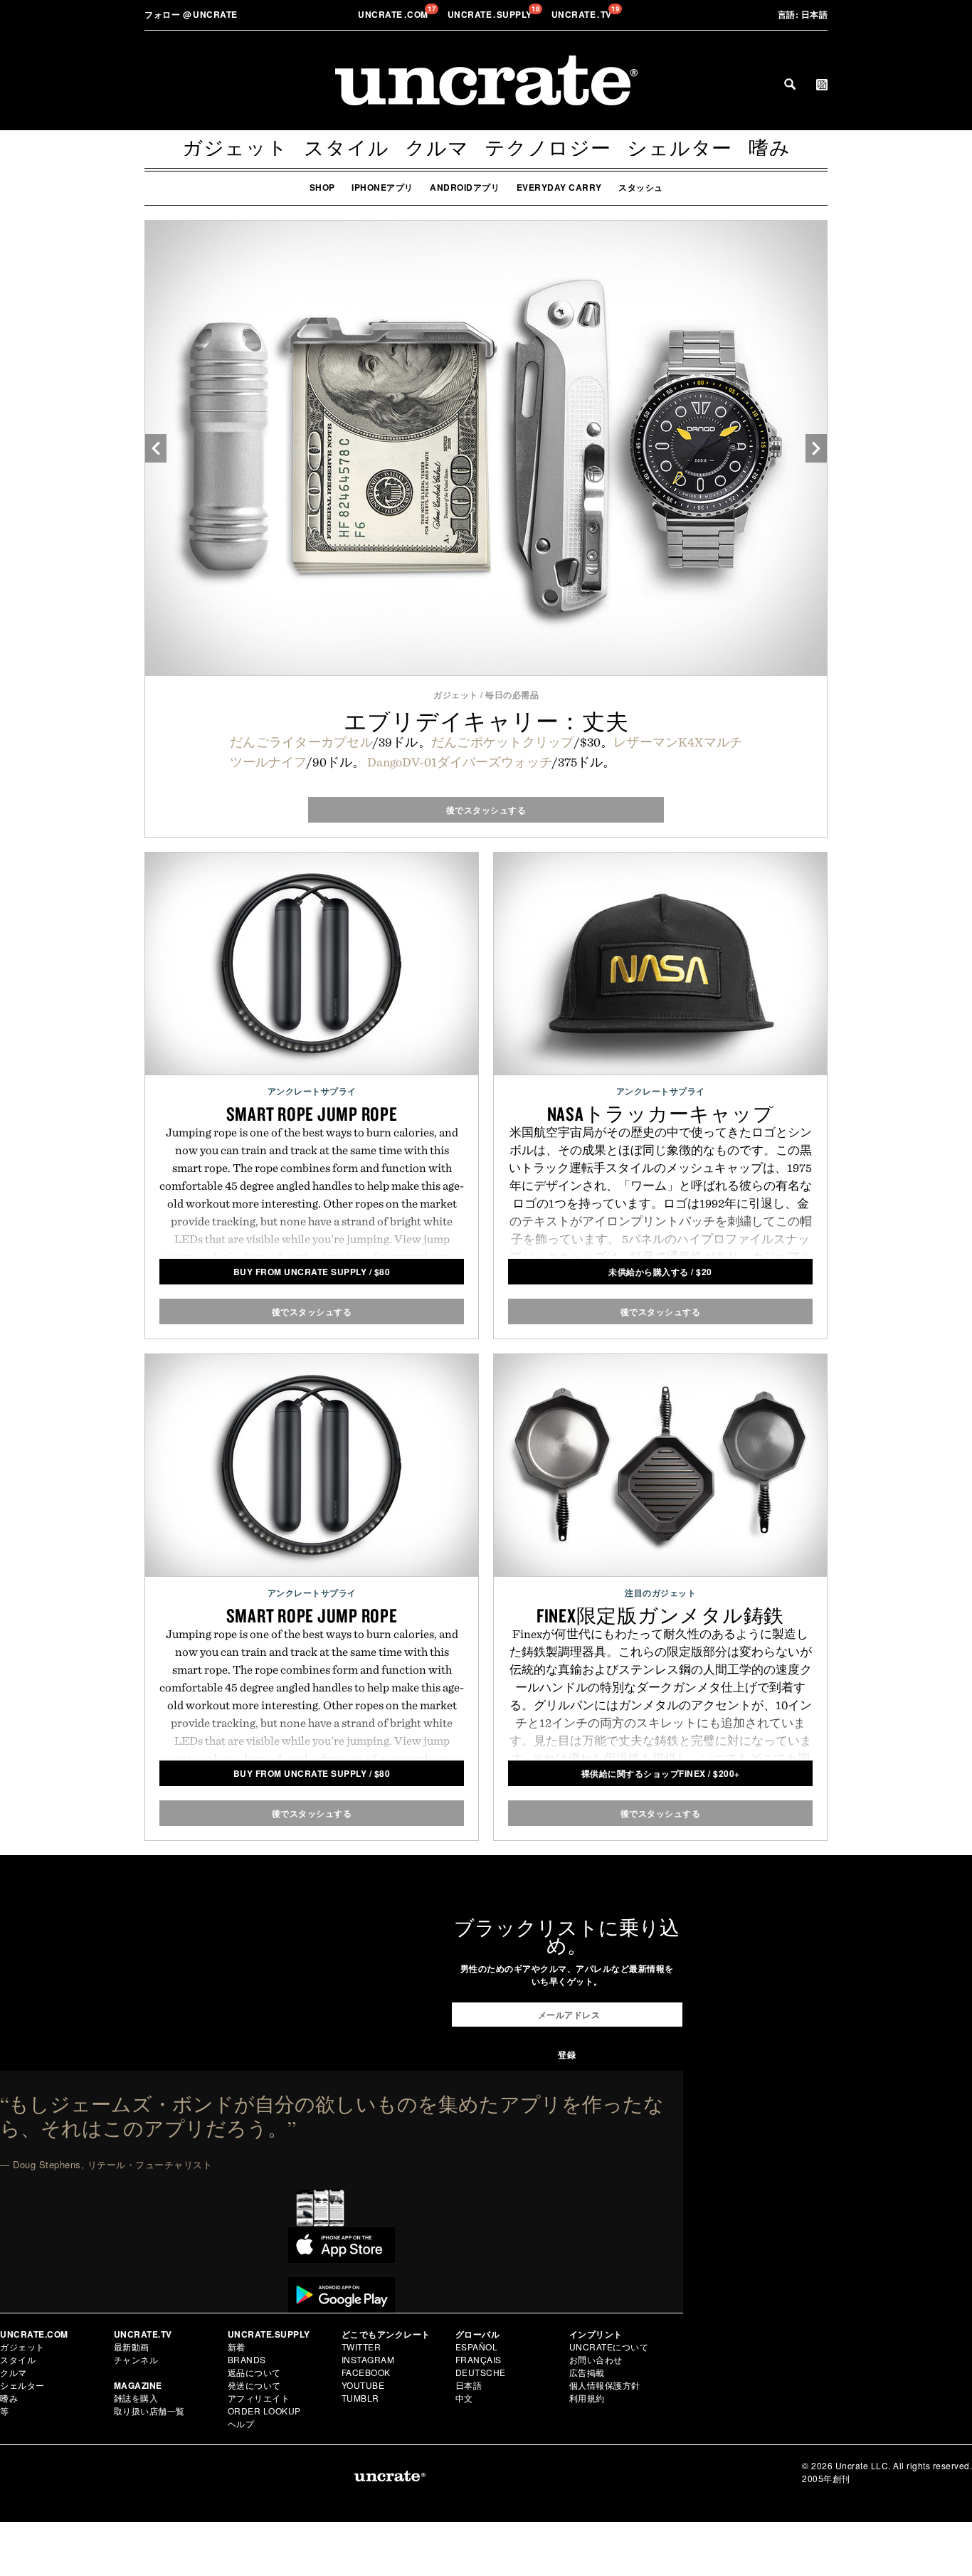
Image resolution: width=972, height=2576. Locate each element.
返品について (254, 2372)
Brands (247, 2359)
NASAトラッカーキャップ (661, 1114)
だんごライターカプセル (301, 742)
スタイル (346, 148)
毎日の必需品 (512, 695)
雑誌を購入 (136, 2398)
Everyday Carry (559, 187)
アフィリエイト (259, 2398)
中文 (464, 2398)
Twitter (361, 2347)
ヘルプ (241, 2423)
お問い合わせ (596, 2359)
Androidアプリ (465, 187)
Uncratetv (583, 14)
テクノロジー (548, 148)
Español (477, 2347)
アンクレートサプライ (312, 1091)
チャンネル (136, 2359)
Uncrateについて (609, 2347)
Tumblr (360, 2398)
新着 (237, 2347)
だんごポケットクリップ (503, 742)
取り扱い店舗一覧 (149, 2411)
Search (790, 84)
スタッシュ (641, 187)
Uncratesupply (491, 14)
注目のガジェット (660, 1593)
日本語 (803, 14)
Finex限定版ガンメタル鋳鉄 (660, 1615)
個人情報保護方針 (605, 2385)
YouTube (363, 2385)
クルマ (437, 148)
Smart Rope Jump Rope (312, 1114)
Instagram (368, 2359)
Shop (322, 187)
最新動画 (132, 2347)
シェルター (680, 148)
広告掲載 (587, 2372)
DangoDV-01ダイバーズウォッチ (460, 762)
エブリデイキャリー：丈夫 (486, 721)
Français (479, 2359)
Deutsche (481, 2372)
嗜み (770, 148)
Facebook (366, 2372)
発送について (254, 2385)
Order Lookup (264, 2411)
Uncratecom (394, 14)
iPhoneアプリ (382, 187)
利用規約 (587, 2398)
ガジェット (235, 148)
